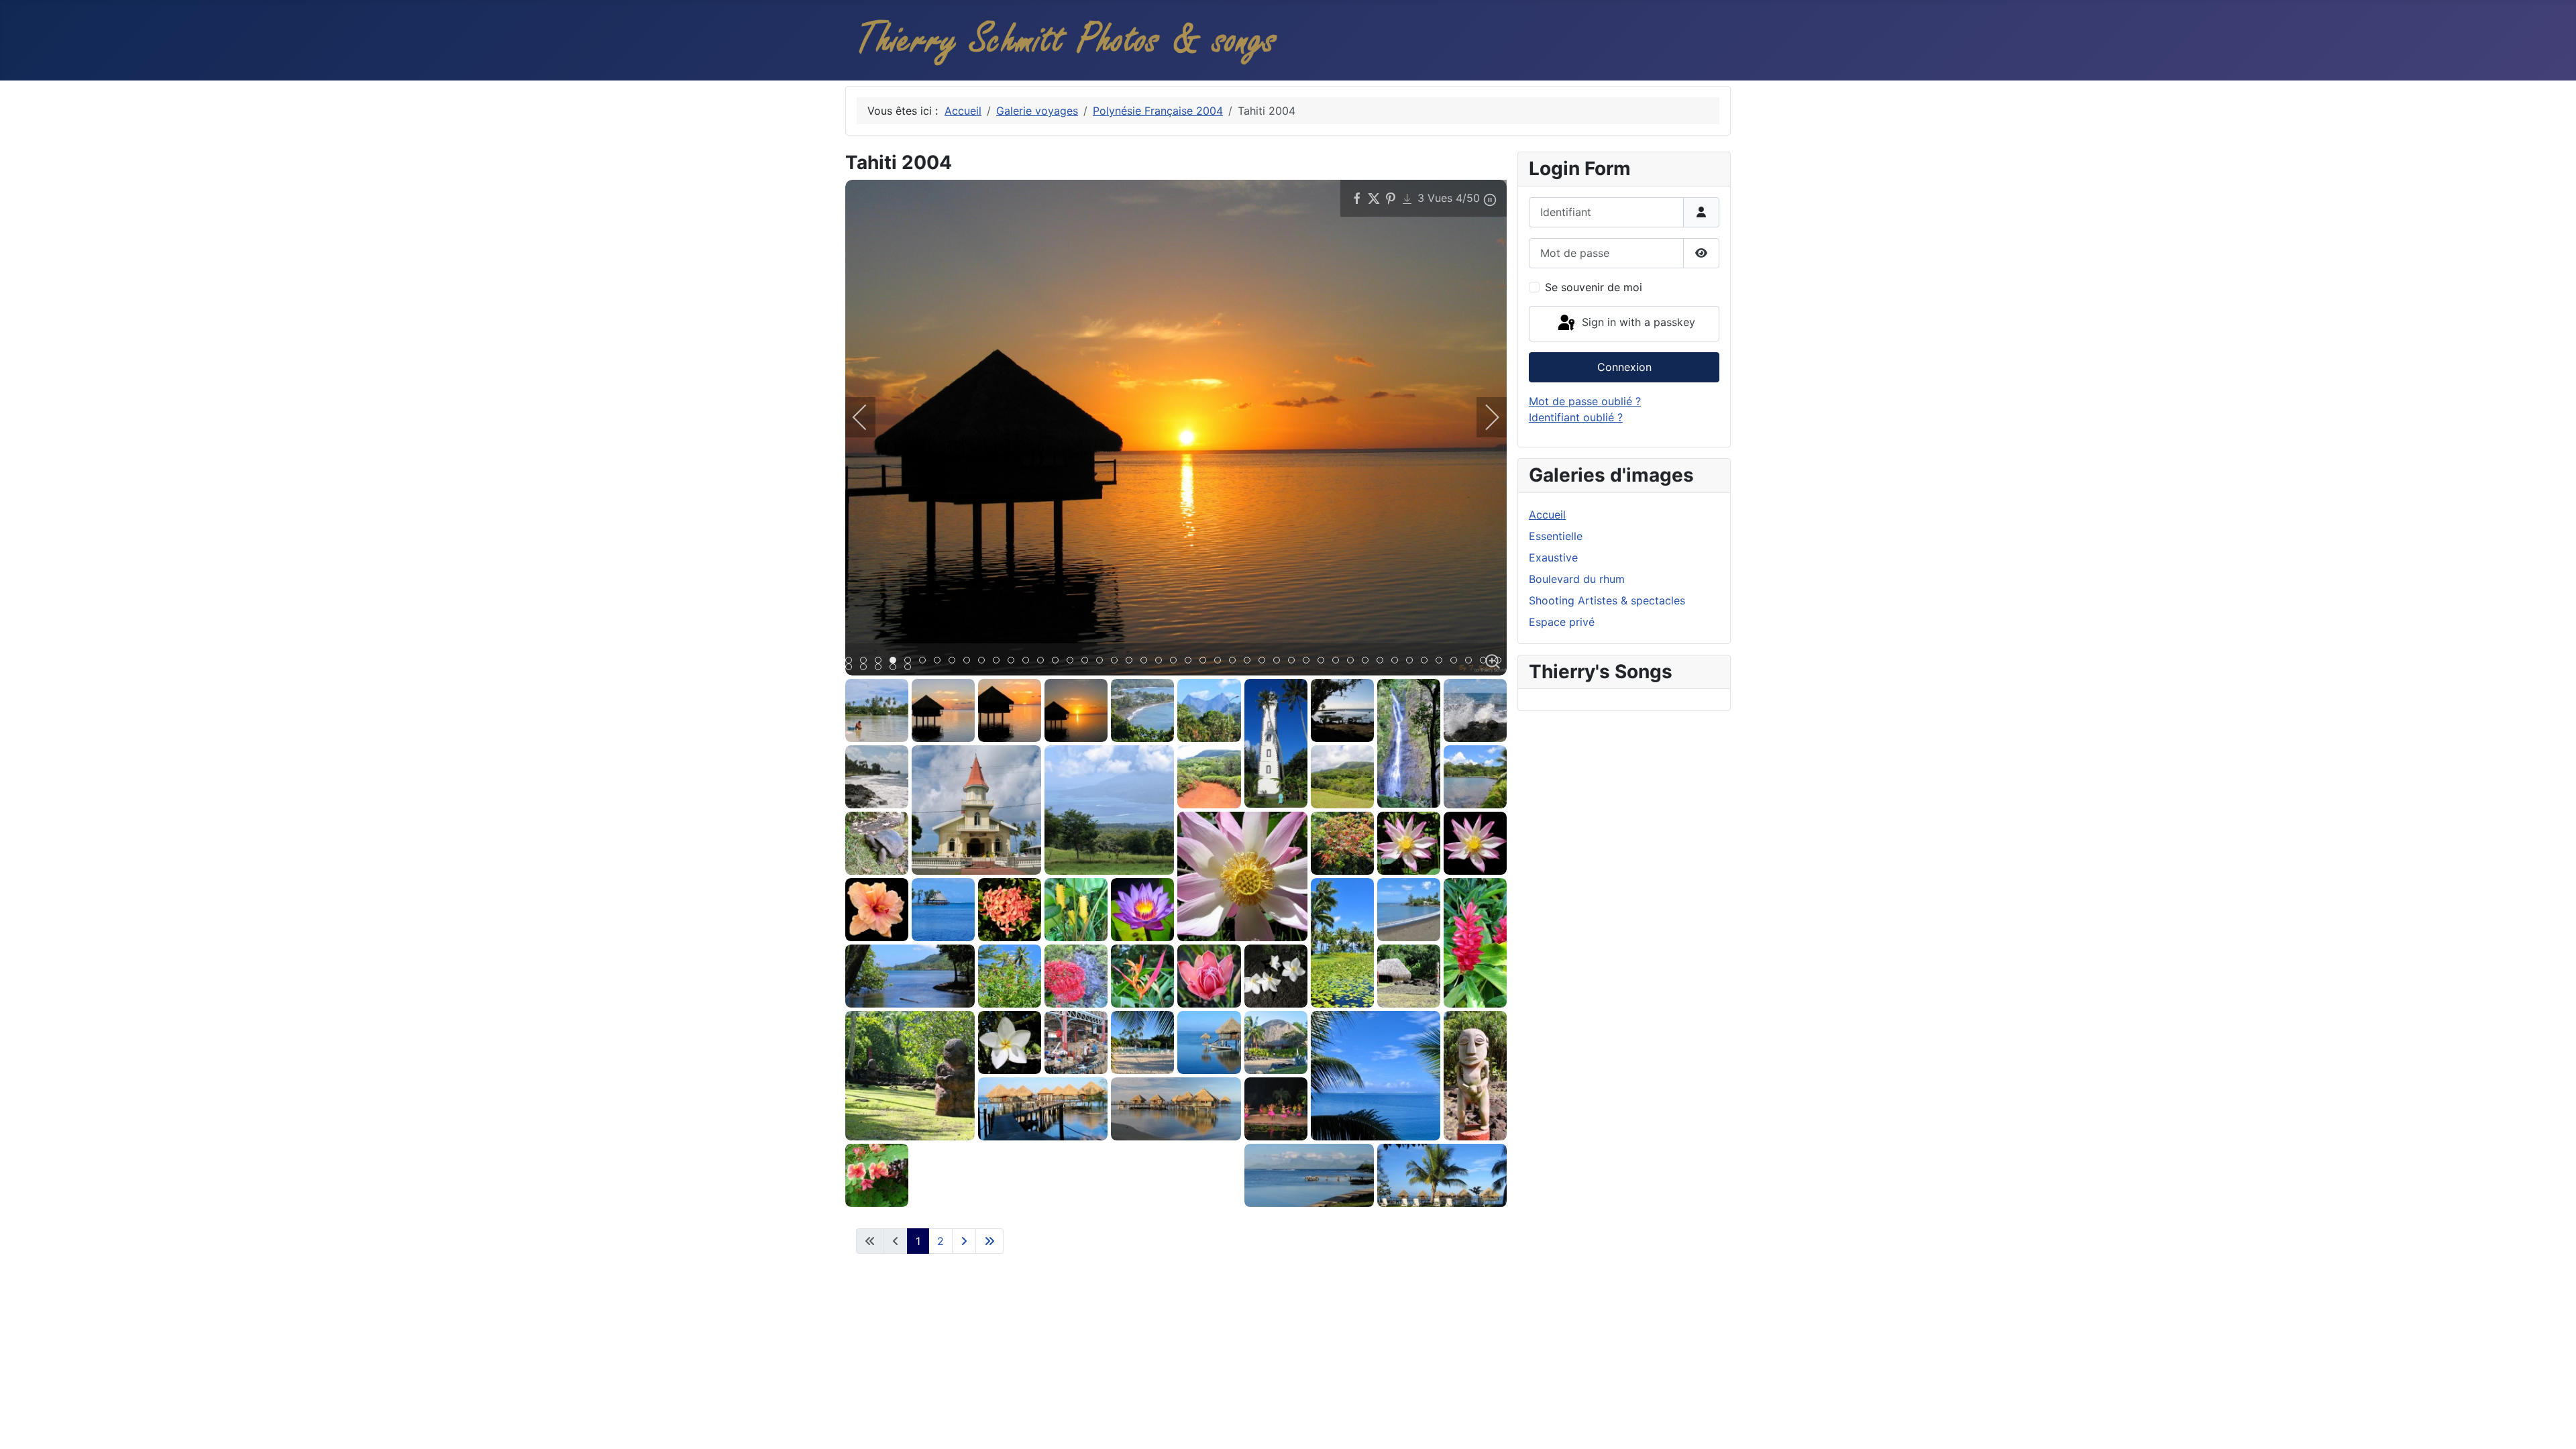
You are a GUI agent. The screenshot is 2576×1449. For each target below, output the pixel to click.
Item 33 (1339, 661)
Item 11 (1014, 661)
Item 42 (1471, 661)
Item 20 (1147, 661)
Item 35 (1368, 661)
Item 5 (925, 661)
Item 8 (970, 661)
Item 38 (1412, 661)
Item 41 (1457, 661)
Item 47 (881, 668)
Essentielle (1556, 536)
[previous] (869, 417)
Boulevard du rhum (1577, 579)
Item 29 (1280, 661)
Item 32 (1324, 661)
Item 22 (1176, 661)
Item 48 (896, 668)
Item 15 (1073, 661)
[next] (1483, 417)
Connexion (1624, 367)
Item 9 (984, 661)
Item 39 (1427, 661)
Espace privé (1562, 622)
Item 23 (1191, 661)
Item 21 (1162, 661)
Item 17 (1103, 661)
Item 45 (852, 668)
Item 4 (911, 661)
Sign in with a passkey (1637, 323)
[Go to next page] (964, 1241)
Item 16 (1088, 661)
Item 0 (852, 661)
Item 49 (911, 668)
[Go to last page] (989, 1241)
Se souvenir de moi (1594, 287)
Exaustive (1553, 557)
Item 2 (881, 661)
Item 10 (999, 661)
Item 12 (1029, 661)
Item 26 (1235, 661)
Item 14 (1058, 661)
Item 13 (1043, 661)
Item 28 (1265, 661)
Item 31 (1309, 661)
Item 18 (1117, 661)
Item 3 (896, 661)
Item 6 (940, 661)
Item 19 (1132, 661)
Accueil (1547, 515)
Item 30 (1294, 661)
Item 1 (866, 661)
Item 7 (955, 661)
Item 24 (1206, 661)
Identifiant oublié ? (1576, 417)
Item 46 (866, 668)
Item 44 (1501, 661)
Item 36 (1383, 661)
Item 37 (1398, 661)
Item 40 (1442, 661)
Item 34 (1353, 661)
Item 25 (1221, 661)
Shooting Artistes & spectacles (1607, 600)
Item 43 (1486, 661)
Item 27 (1250, 661)
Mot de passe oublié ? (1585, 401)
